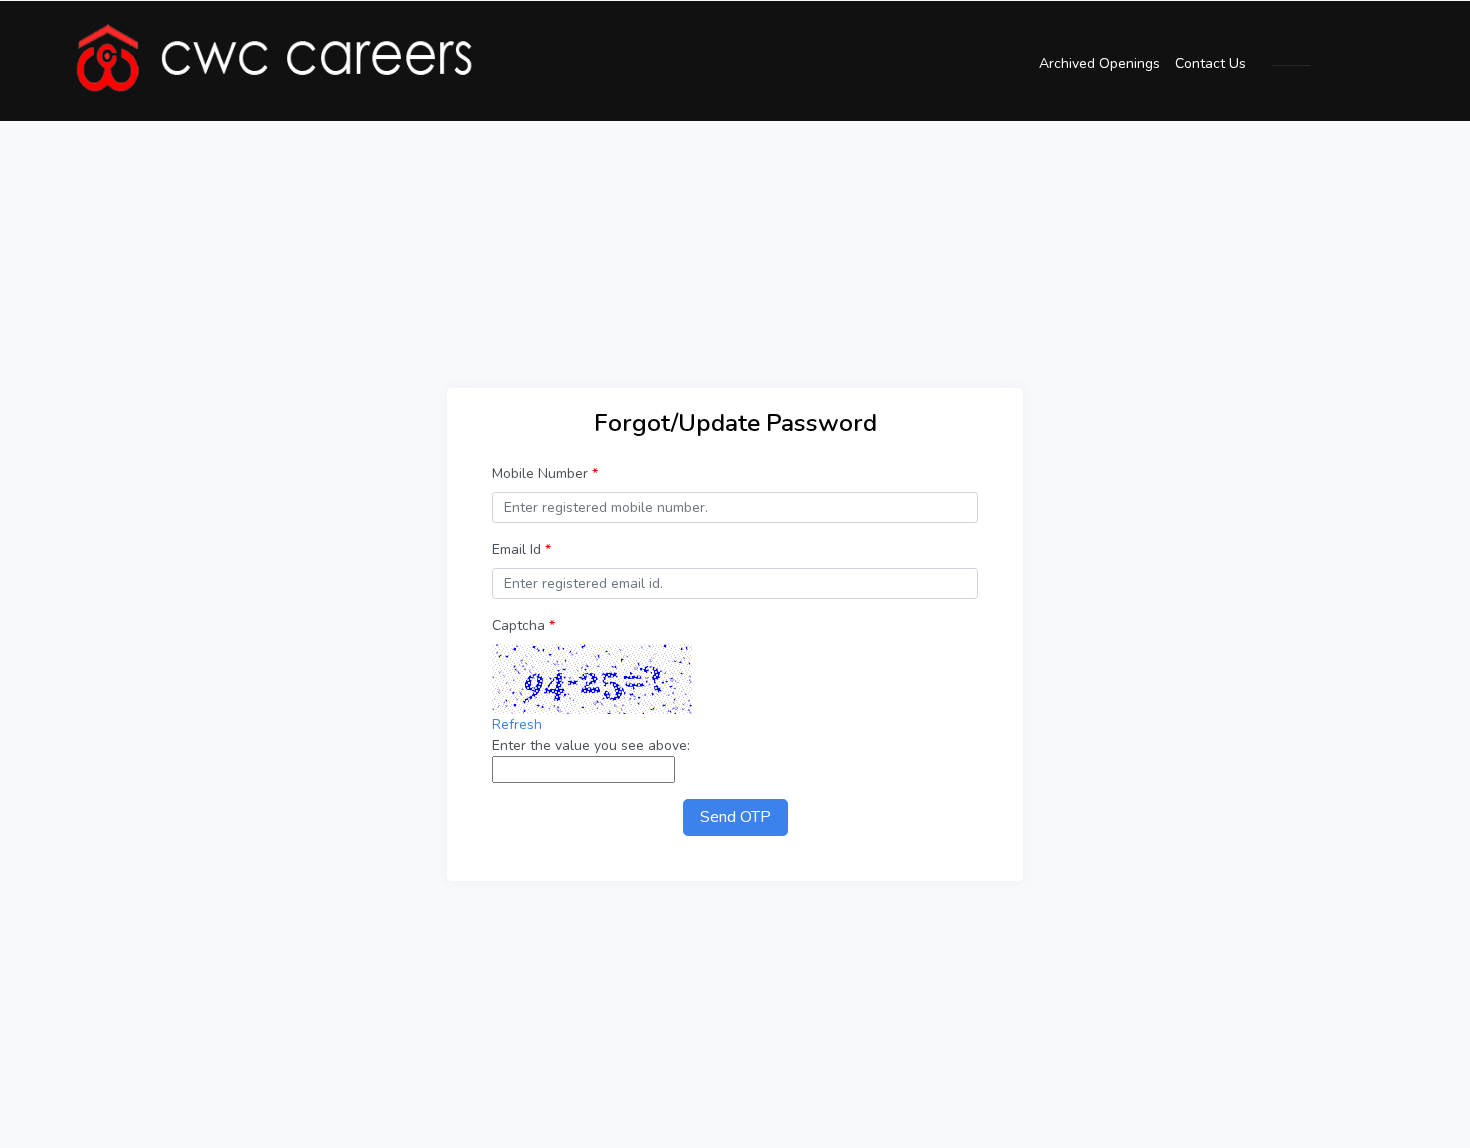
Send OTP (735, 817)
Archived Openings (1099, 63)
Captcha (523, 625)
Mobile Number (545, 473)
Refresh (517, 724)
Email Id (521, 549)
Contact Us (1210, 63)
